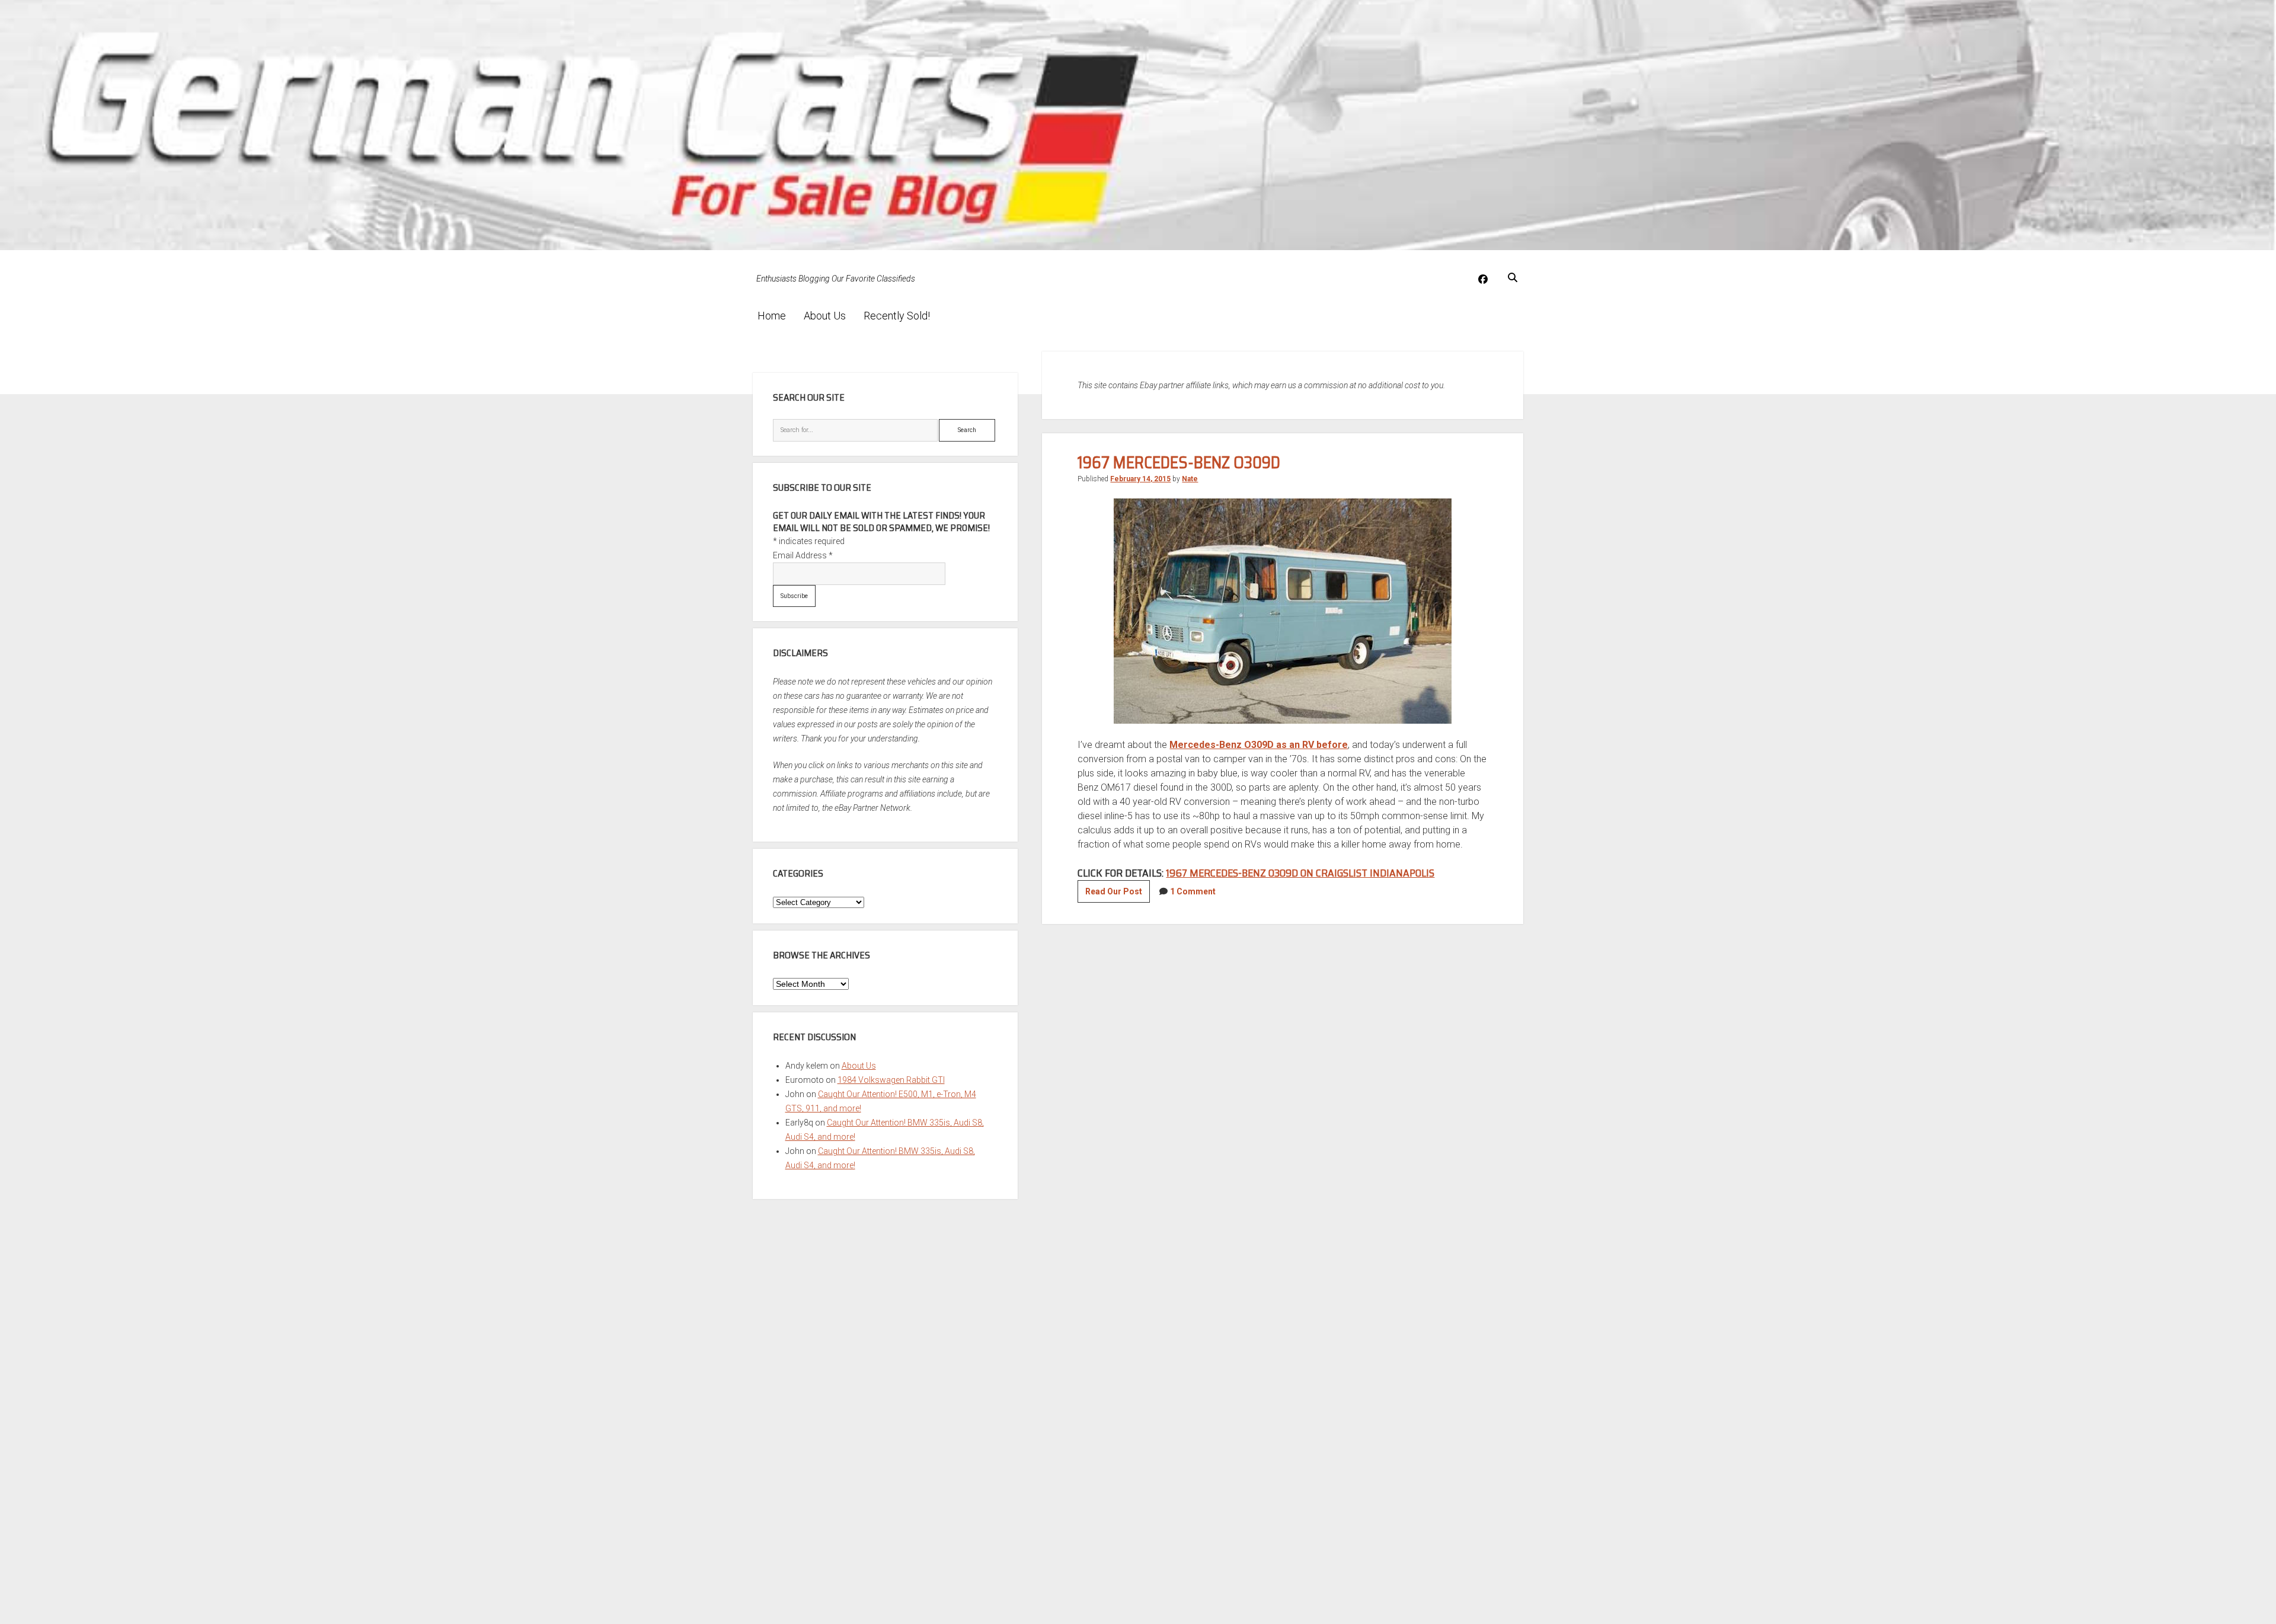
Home (772, 316)
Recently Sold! (897, 316)
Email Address (803, 555)
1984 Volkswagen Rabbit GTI (891, 1080)
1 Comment (1193, 891)
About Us (825, 316)
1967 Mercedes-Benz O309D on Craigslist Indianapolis (1300, 873)
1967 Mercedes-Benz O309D (1179, 462)
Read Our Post (1118, 894)
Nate (1190, 479)
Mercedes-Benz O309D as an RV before (1259, 745)
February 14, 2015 (1140, 479)
